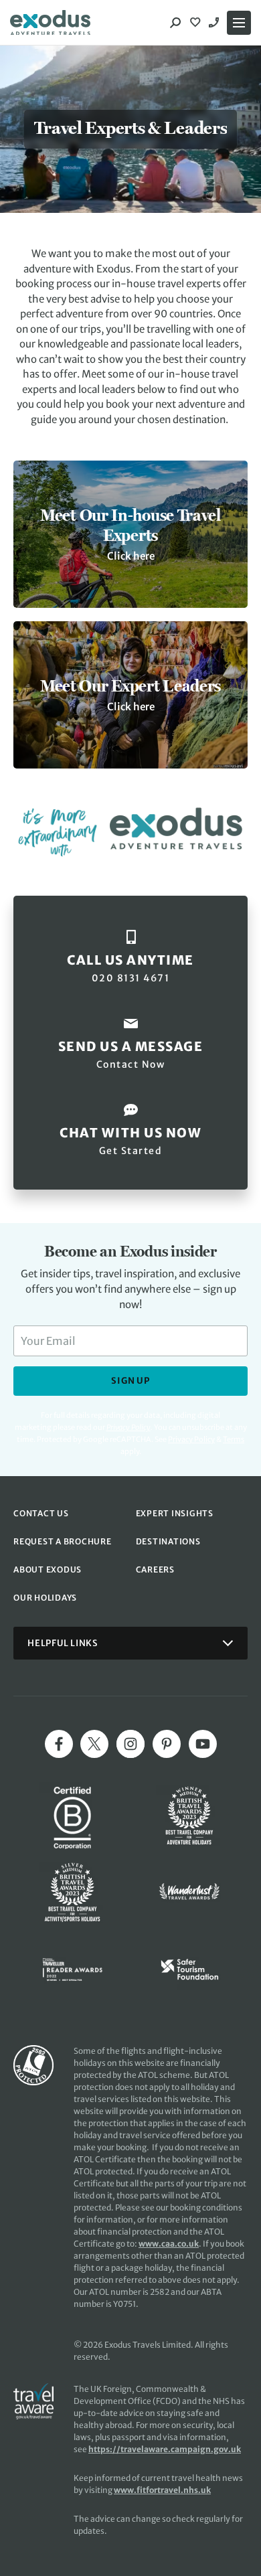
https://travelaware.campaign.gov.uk (165, 2449)
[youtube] (203, 1744)
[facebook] (59, 1744)
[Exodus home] (50, 23)
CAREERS (155, 1569)
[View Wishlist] (197, 23)
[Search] (175, 23)
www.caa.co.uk (169, 2244)
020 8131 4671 (215, 23)
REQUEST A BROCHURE (63, 1541)
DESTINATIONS (168, 1541)
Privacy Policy (191, 1439)
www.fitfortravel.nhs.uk (162, 2490)
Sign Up (130, 1381)
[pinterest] (167, 1744)
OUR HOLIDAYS (45, 1598)
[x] (94, 1744)
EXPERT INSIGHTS (175, 1513)
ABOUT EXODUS (48, 1569)
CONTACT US (41, 1513)
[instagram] (130, 1744)
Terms (234, 1439)
